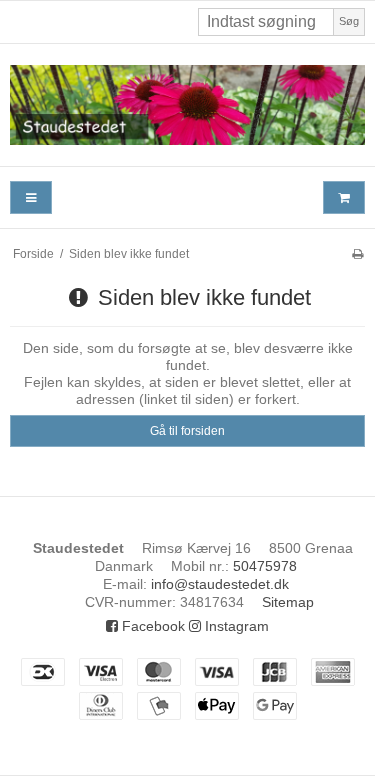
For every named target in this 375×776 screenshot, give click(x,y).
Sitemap (288, 602)
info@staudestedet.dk (220, 584)
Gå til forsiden (187, 431)
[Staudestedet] (187, 105)
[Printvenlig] (357, 254)
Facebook (151, 626)
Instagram (235, 626)
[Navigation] (31, 197)
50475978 (265, 566)
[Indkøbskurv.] (344, 197)
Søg (349, 21)
